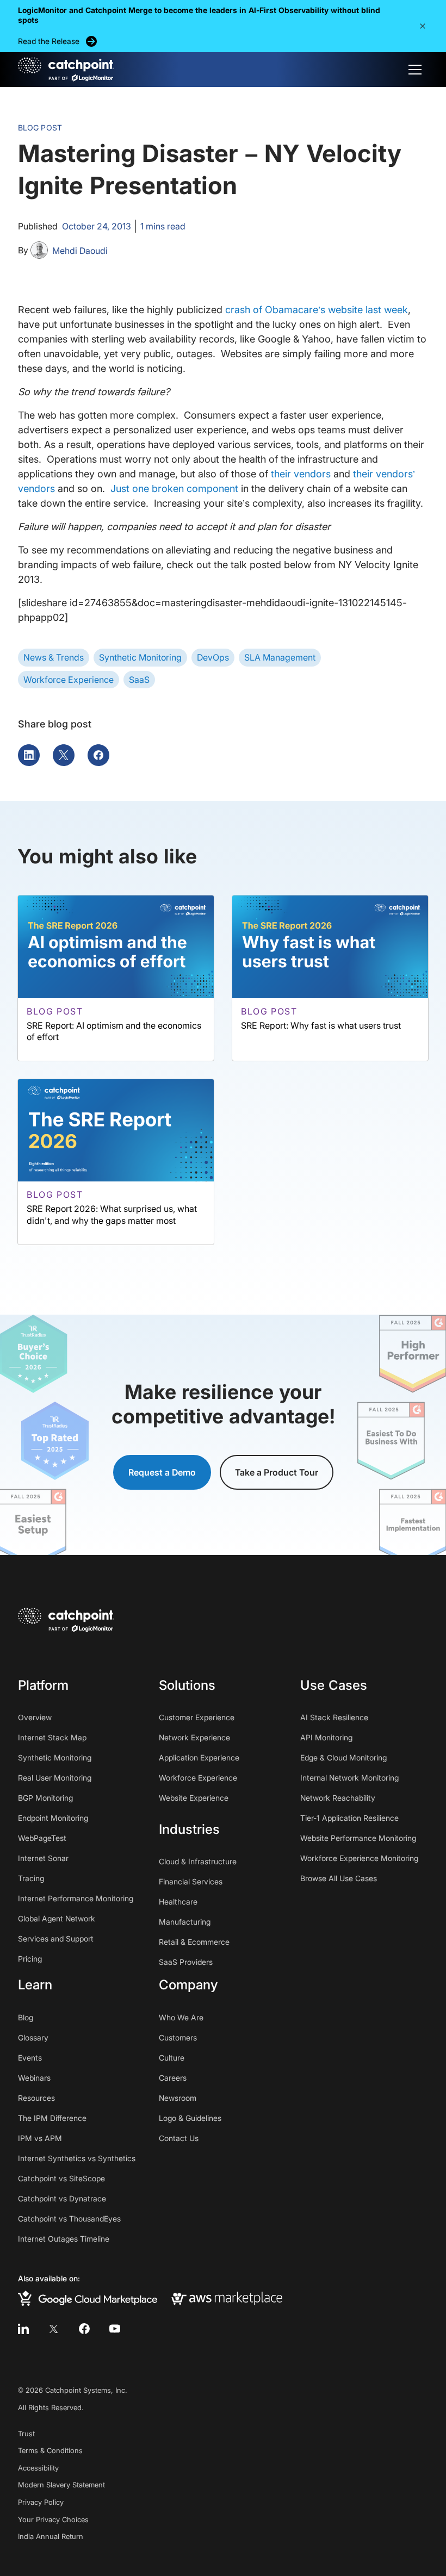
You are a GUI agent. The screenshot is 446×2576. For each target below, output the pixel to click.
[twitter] (54, 2329)
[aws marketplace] (227, 2298)
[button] (423, 26)
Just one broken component (174, 489)
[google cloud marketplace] (88, 2298)
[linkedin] (23, 2329)
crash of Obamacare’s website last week (317, 310)
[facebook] (84, 2329)
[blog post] (116, 978)
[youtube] (115, 2329)
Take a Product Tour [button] (277, 1472)
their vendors (301, 474)
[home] (66, 70)
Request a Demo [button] (162, 1472)
